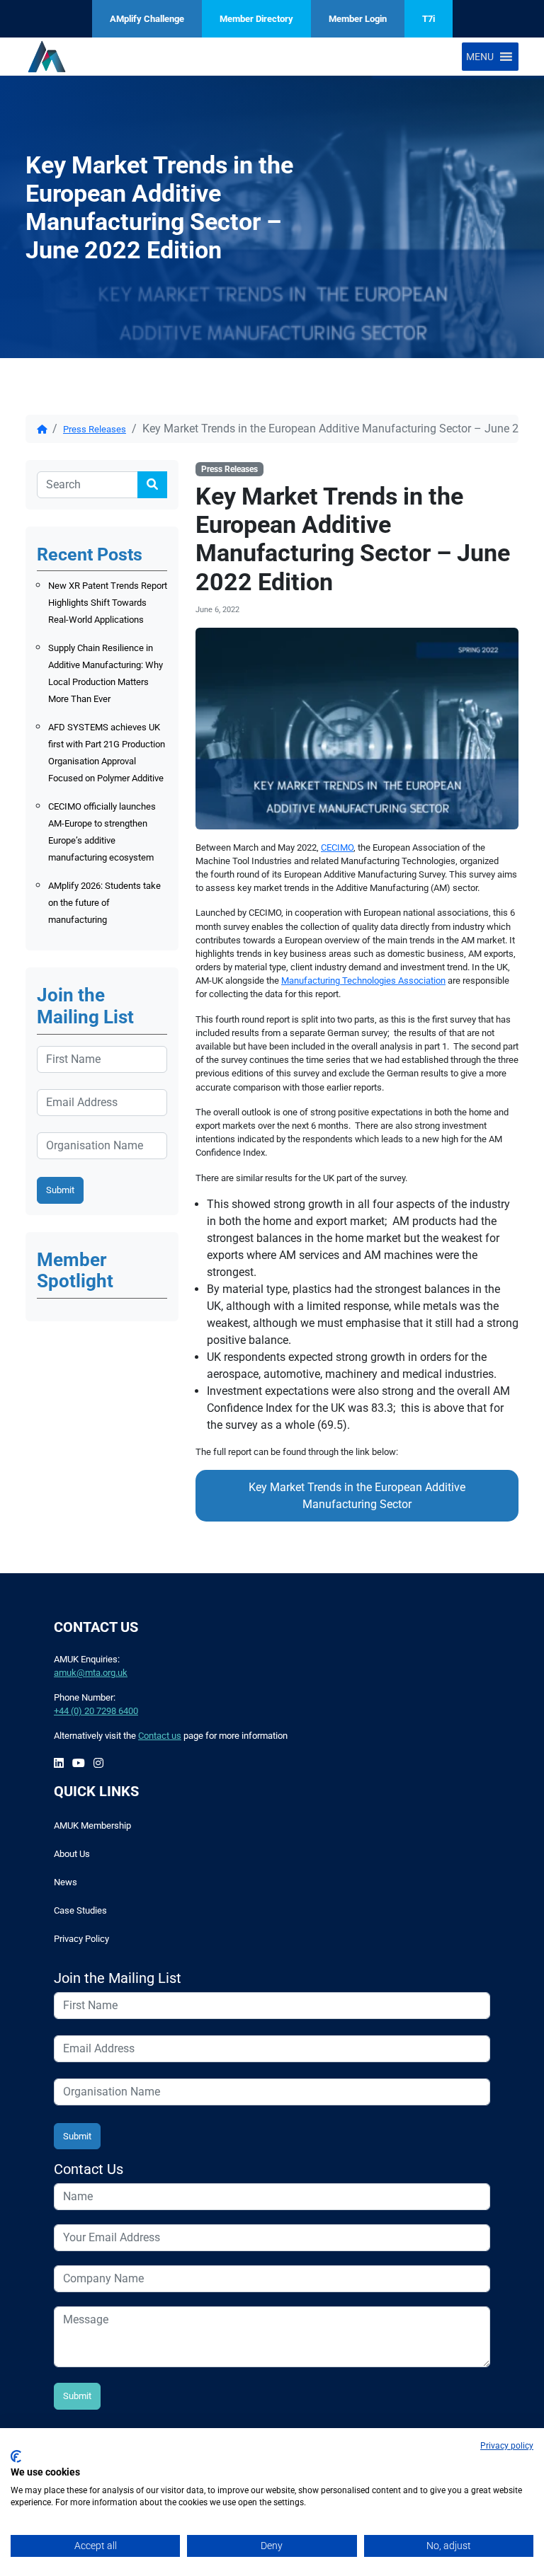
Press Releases (95, 429)
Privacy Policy (81, 1939)
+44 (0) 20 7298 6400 (96, 1711)
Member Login (358, 19)
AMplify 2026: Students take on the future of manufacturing (104, 903)
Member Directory (256, 19)
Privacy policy (507, 2446)
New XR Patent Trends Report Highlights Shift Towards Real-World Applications (108, 603)
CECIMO (337, 847)
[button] (480, 57)
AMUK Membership (92, 1825)
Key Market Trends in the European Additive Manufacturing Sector (357, 1496)
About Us (72, 1854)
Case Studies (80, 1910)
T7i (429, 19)
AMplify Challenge (147, 19)
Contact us (160, 1736)
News (66, 1882)
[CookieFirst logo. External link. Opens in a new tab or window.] (16, 2456)
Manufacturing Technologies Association (363, 981)
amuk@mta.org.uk (91, 1673)
